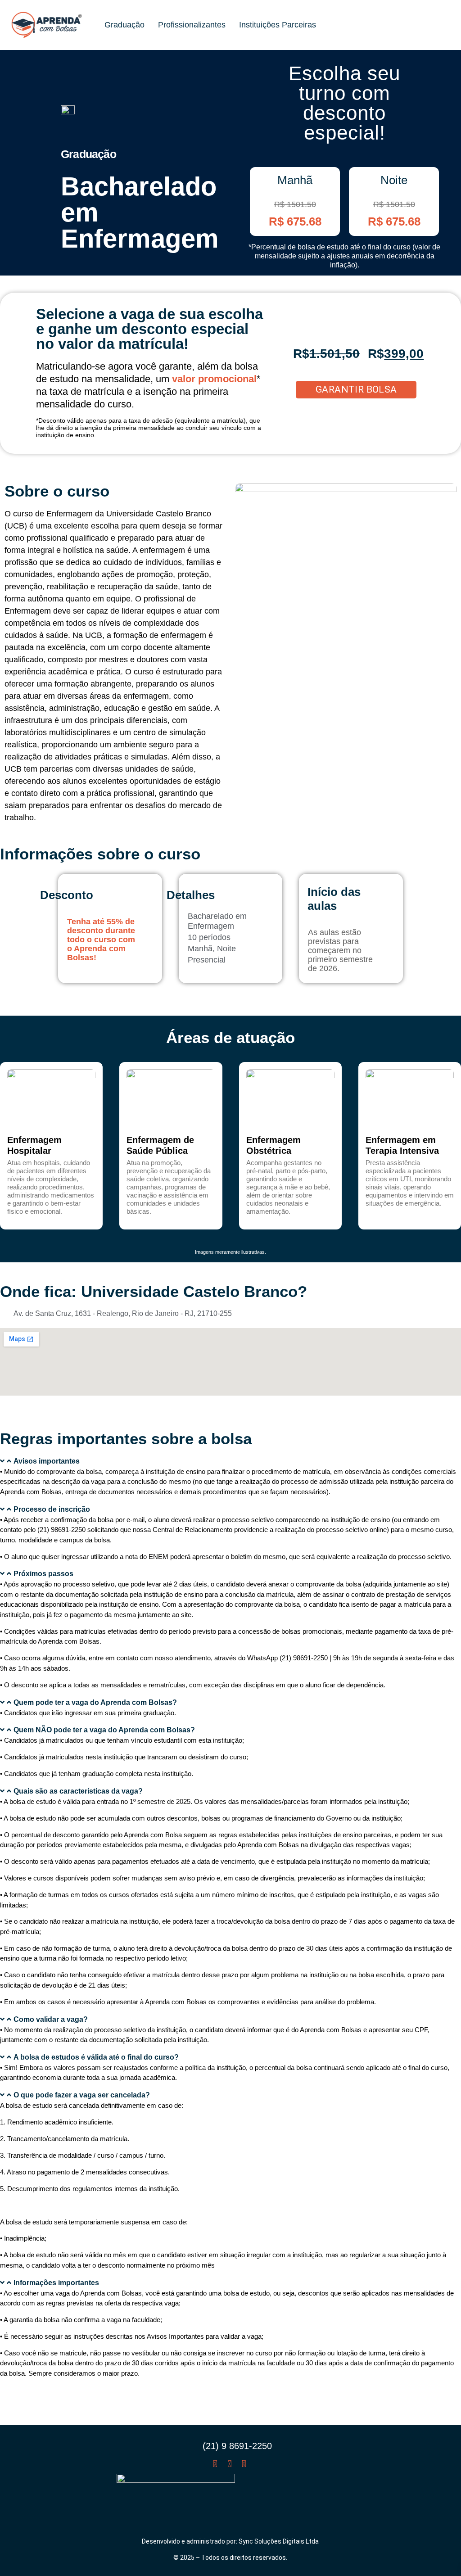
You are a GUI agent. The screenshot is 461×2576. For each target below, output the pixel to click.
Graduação (124, 25)
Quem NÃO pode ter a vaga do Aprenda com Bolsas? (104, 1730)
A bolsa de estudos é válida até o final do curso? (96, 2057)
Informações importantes (56, 2283)
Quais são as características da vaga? (78, 1791)
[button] (230, 1461)
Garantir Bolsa (356, 389)
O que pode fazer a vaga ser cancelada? (82, 2095)
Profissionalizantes (192, 25)
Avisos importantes (47, 1461)
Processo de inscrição (52, 1509)
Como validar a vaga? (51, 2019)
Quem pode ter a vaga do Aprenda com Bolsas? (95, 1702)
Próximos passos (43, 1574)
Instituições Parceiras (278, 25)
